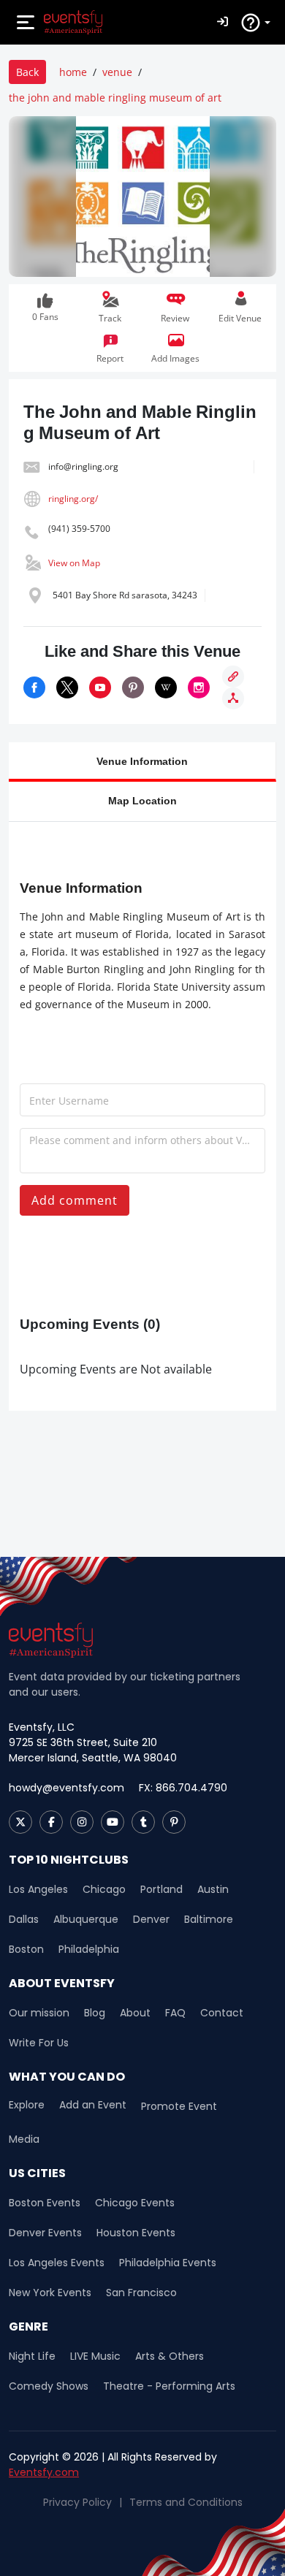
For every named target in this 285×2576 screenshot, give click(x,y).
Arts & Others (170, 2356)
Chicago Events (135, 2203)
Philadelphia (89, 1949)
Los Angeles (38, 1889)
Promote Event (179, 2106)
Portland (161, 1889)
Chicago (104, 1889)
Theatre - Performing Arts (169, 2386)
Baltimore (209, 1919)
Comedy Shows (49, 2386)
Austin (213, 1889)
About (135, 2013)
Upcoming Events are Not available (116, 1369)
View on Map (74, 563)
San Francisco (141, 2293)
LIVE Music (95, 2356)
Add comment (75, 1200)
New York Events (50, 2293)
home (73, 72)
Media (24, 2139)
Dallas (24, 1919)
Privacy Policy (77, 2502)
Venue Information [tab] (142, 761)
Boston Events (45, 2203)
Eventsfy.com (44, 2472)
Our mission (39, 2013)
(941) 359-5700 (79, 529)
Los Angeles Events (57, 2263)
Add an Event (93, 2105)
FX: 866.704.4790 (183, 1788)
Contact (222, 2013)
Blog (95, 2013)
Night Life (32, 2356)
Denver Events (45, 2233)
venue (117, 72)
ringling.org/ (73, 499)
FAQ (175, 2013)
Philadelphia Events (168, 2263)
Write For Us (39, 2043)
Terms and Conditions (186, 2502)
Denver (151, 1919)
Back (27, 72)
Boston (26, 1949)
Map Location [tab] (142, 800)
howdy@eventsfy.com (66, 1788)
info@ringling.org (83, 466)
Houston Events (136, 2233)
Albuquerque (86, 1919)
